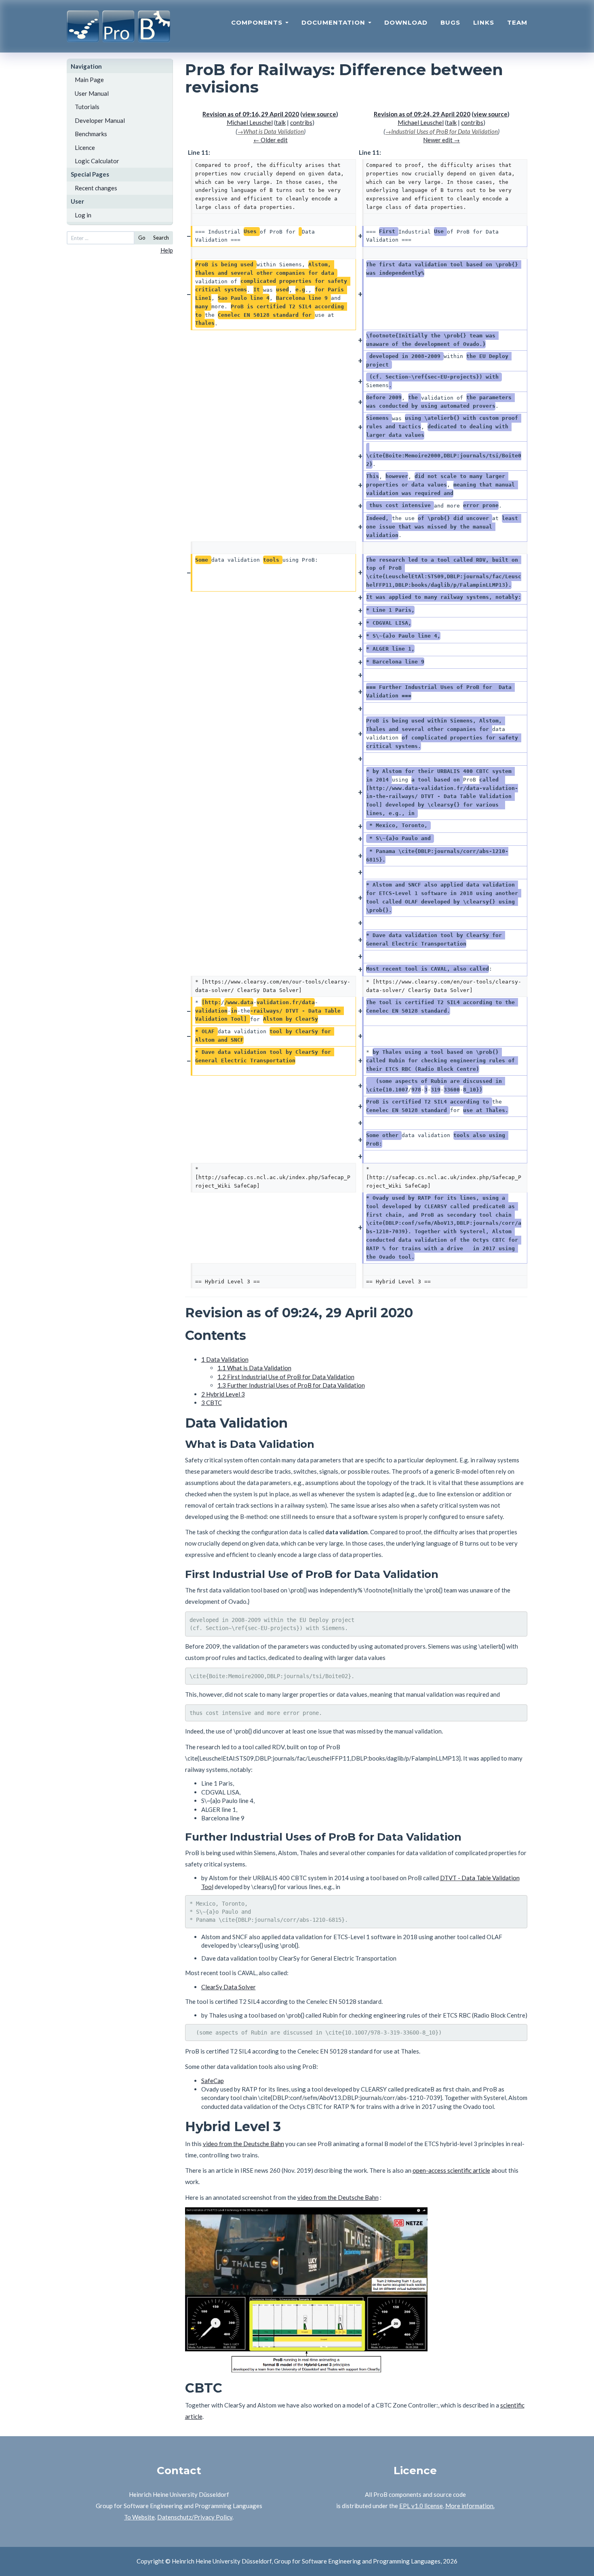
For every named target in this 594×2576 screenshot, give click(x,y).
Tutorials (87, 107)
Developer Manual (100, 120)
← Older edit (271, 140)
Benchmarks (91, 134)
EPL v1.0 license (421, 2506)
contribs (301, 122)
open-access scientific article (451, 2170)
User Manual (92, 93)
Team (517, 22)
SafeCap (213, 2081)
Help (167, 250)
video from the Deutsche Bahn (243, 2144)
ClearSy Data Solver (229, 1987)
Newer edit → (441, 140)
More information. (470, 2506)
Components (258, 22)
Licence (85, 147)
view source (319, 114)
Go (142, 238)
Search (161, 238)
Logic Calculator (97, 161)
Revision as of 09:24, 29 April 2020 (422, 114)
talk (281, 122)
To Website (139, 2517)
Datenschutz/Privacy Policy (195, 2517)
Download (406, 22)
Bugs (450, 22)
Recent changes (96, 188)
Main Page (89, 80)
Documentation (334, 22)
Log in (83, 215)
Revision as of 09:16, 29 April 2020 (251, 114)
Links (484, 22)
